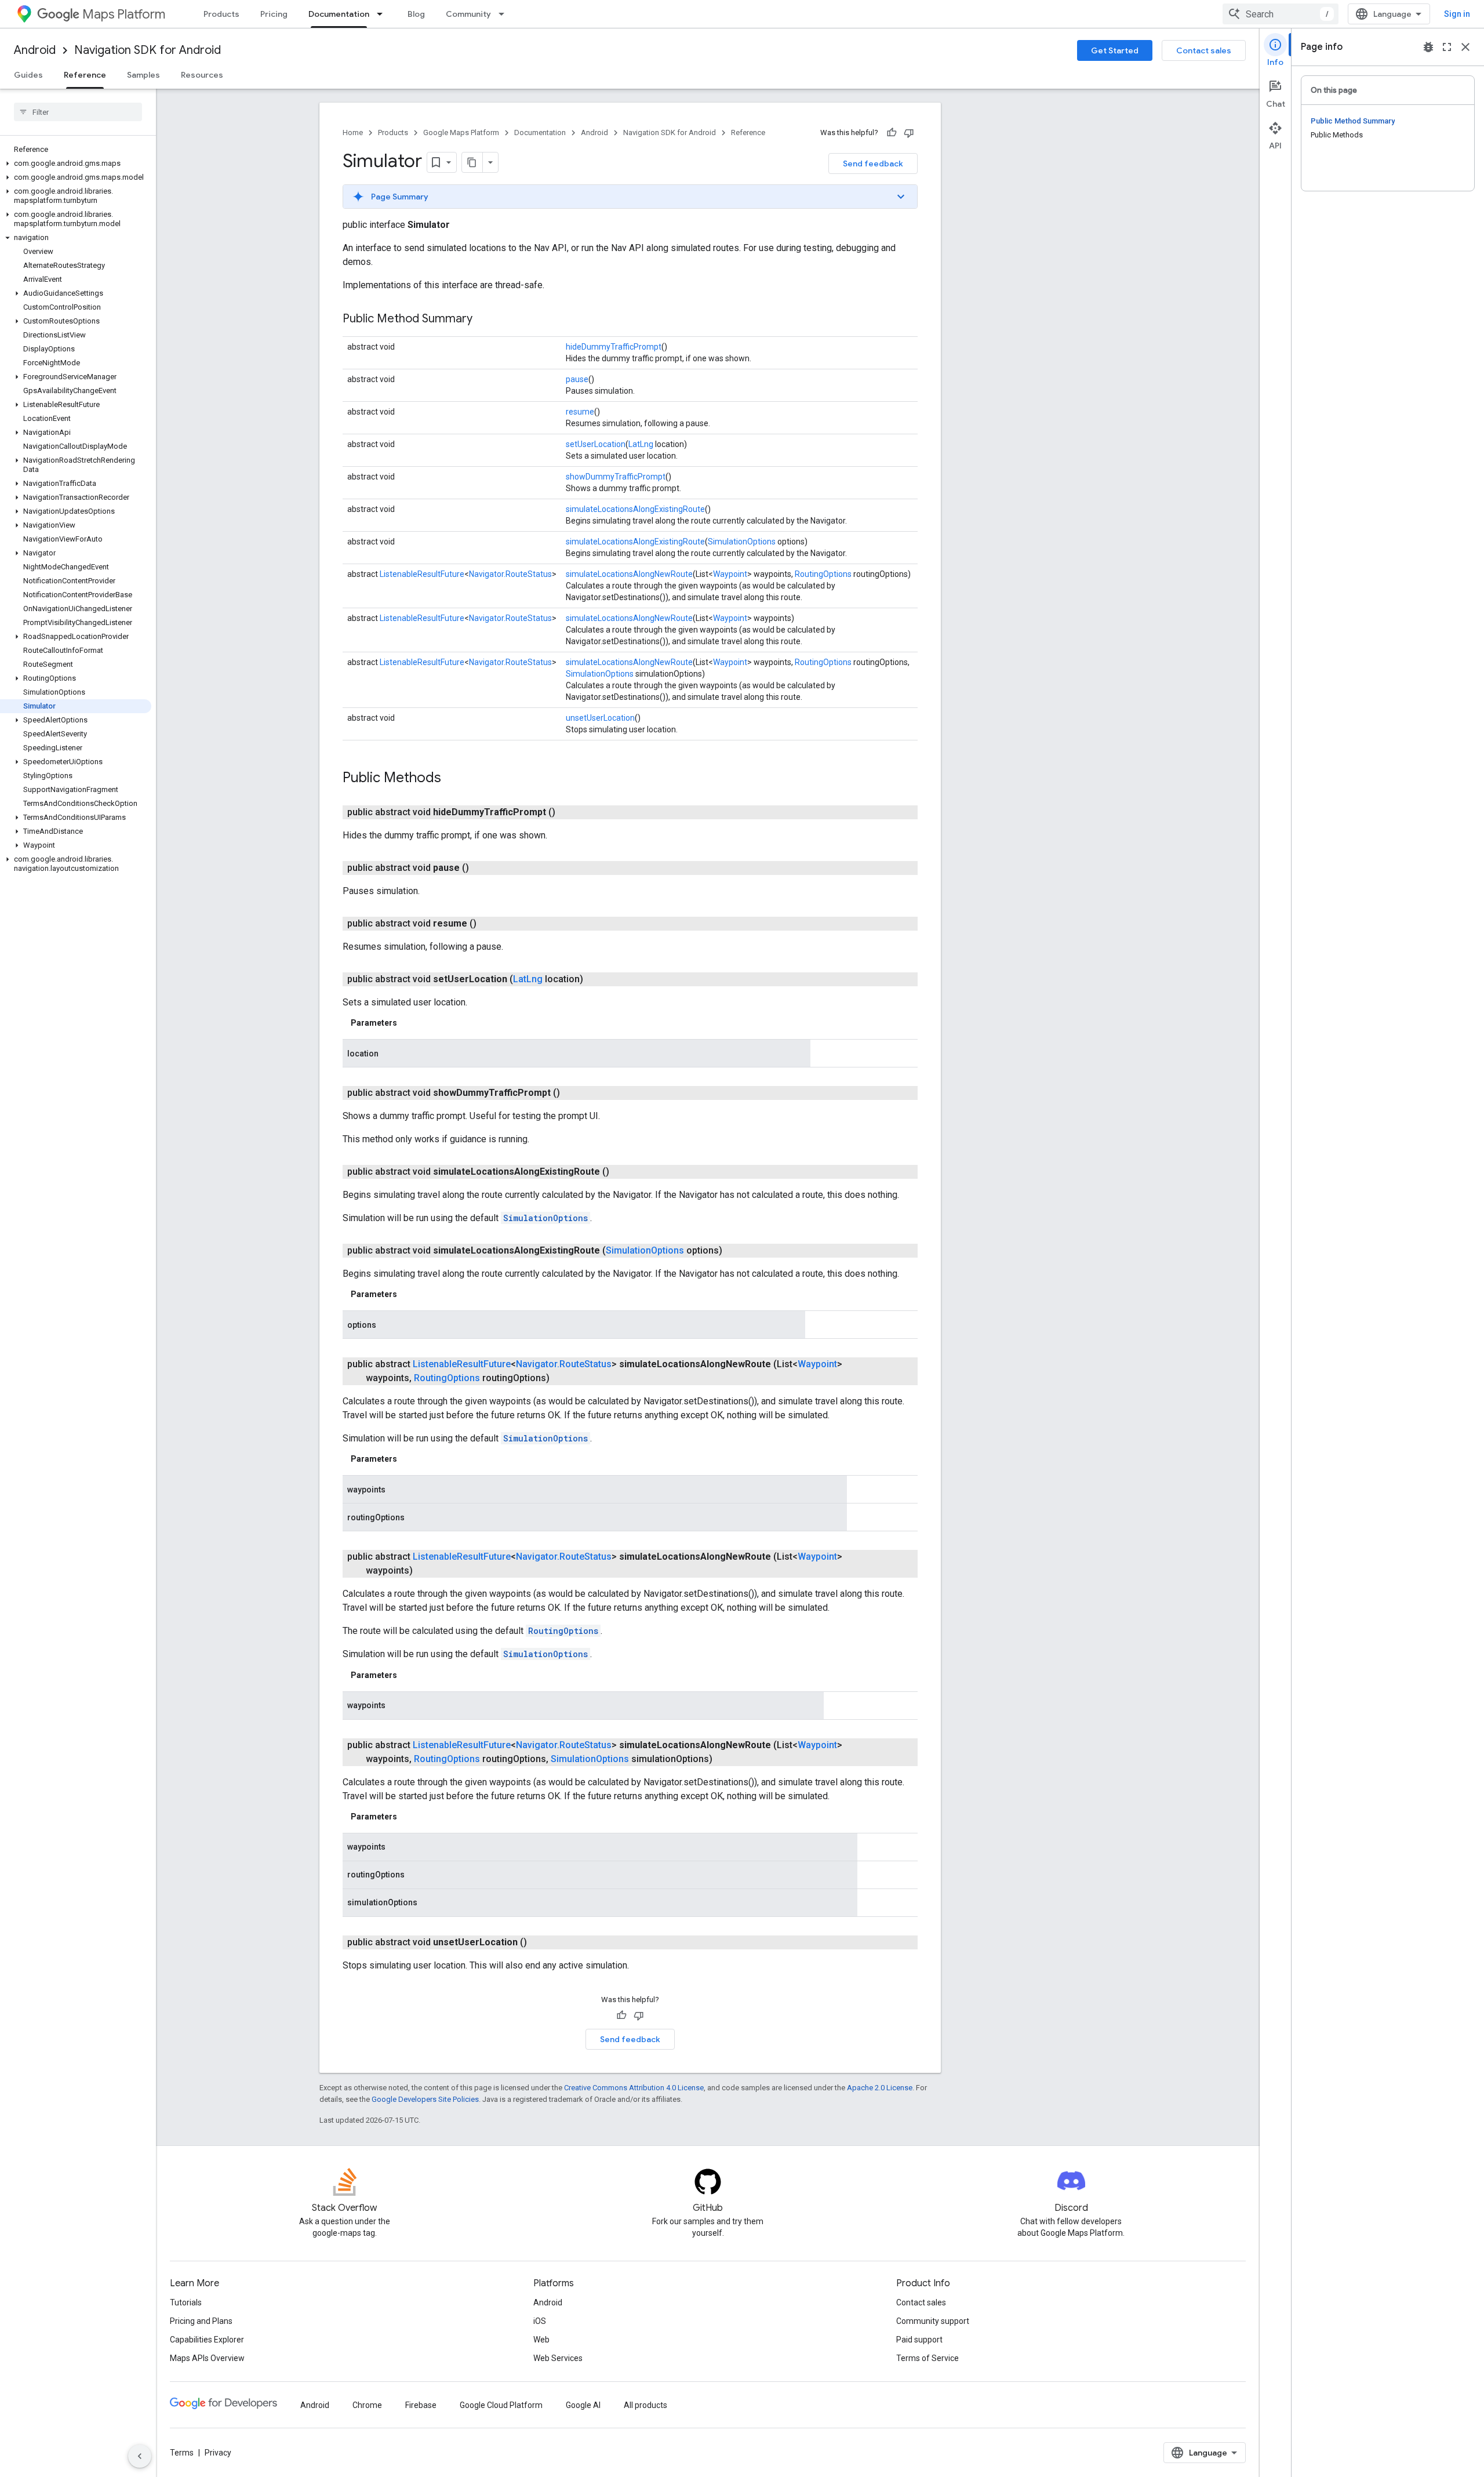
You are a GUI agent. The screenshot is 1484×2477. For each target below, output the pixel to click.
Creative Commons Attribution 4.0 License (634, 2088)
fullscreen (1447, 47)
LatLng (641, 444)
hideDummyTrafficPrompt (614, 347)
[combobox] (1281, 14)
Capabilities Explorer (207, 2340)
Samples (143, 75)
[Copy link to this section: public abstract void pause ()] (483, 868)
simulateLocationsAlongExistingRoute (635, 509)
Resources (202, 75)
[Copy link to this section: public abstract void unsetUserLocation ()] (541, 1942)
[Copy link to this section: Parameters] (409, 1023)
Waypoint (730, 574)
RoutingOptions (823, 574)
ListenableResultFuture (422, 574)
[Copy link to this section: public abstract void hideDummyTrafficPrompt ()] (569, 812)
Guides (28, 75)
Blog (416, 14)
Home (353, 132)
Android (35, 50)
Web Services (558, 2358)
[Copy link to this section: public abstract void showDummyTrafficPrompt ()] (574, 1093)
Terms (182, 2453)
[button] (76, 164)
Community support (933, 2321)
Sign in (1457, 14)
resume (580, 412)
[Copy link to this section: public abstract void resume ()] (490, 924)
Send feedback (873, 164)
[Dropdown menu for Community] (505, 14)
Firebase (421, 2405)
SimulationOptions (742, 542)
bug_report (1428, 47)
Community (468, 14)
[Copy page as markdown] (472, 162)
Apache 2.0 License (880, 2088)
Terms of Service (927, 2358)
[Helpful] (892, 133)
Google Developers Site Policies (425, 2099)
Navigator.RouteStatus (510, 574)
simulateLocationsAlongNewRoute (629, 574)
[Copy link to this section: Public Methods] (453, 779)
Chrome (367, 2405)
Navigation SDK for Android (148, 50)
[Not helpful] (909, 133)
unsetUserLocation (600, 718)
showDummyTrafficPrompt (616, 477)
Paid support (919, 2340)
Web (541, 2340)
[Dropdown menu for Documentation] (383, 14)
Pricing (274, 14)
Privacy (218, 2453)
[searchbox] (78, 112)
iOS (540, 2321)
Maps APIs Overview (207, 2358)
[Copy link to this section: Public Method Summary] (484, 319)
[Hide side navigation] (140, 2456)
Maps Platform (124, 14)
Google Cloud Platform (501, 2405)
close (1465, 47)
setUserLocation (596, 444)
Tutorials (186, 2302)
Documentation (339, 14)
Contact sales (1204, 50)
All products (645, 2405)
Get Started (1115, 50)
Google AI (583, 2405)
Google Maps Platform (461, 132)
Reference (85, 75)
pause (577, 379)
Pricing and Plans (201, 2321)
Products (221, 14)
